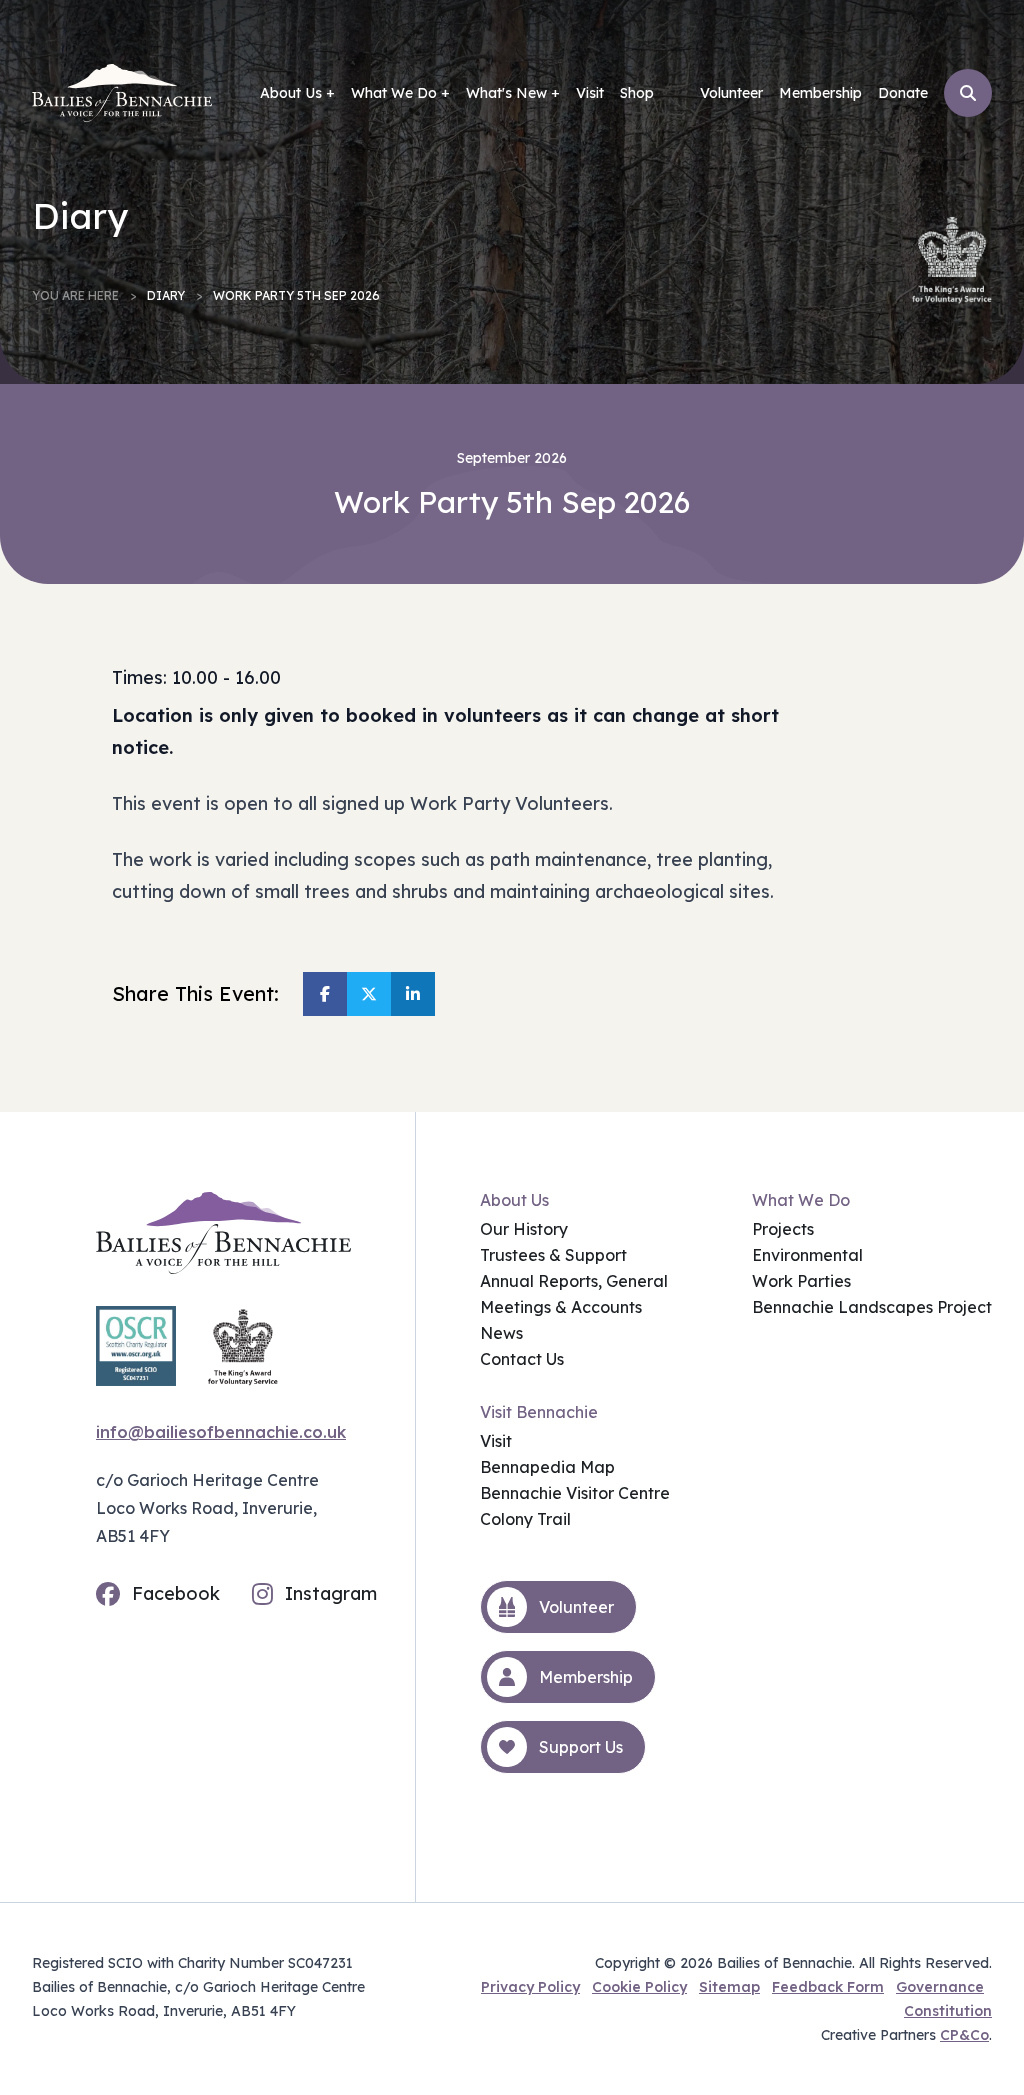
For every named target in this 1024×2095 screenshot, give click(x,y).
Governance (940, 1987)
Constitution (948, 2011)
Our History (524, 1229)
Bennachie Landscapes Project (872, 1307)
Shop (637, 93)
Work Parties (801, 1281)
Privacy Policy (530, 1987)
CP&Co (964, 2035)
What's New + (513, 93)
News (501, 1333)
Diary (166, 295)
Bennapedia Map (547, 1467)
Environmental (807, 1255)
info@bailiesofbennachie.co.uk (221, 1432)
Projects (783, 1229)
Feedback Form (828, 1987)
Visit (590, 93)
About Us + (297, 93)
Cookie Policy (639, 1987)
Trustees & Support (553, 1255)
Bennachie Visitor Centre (575, 1493)
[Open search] (968, 93)
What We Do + (400, 93)
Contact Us (522, 1359)
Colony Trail (525, 1519)
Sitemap (729, 1987)
